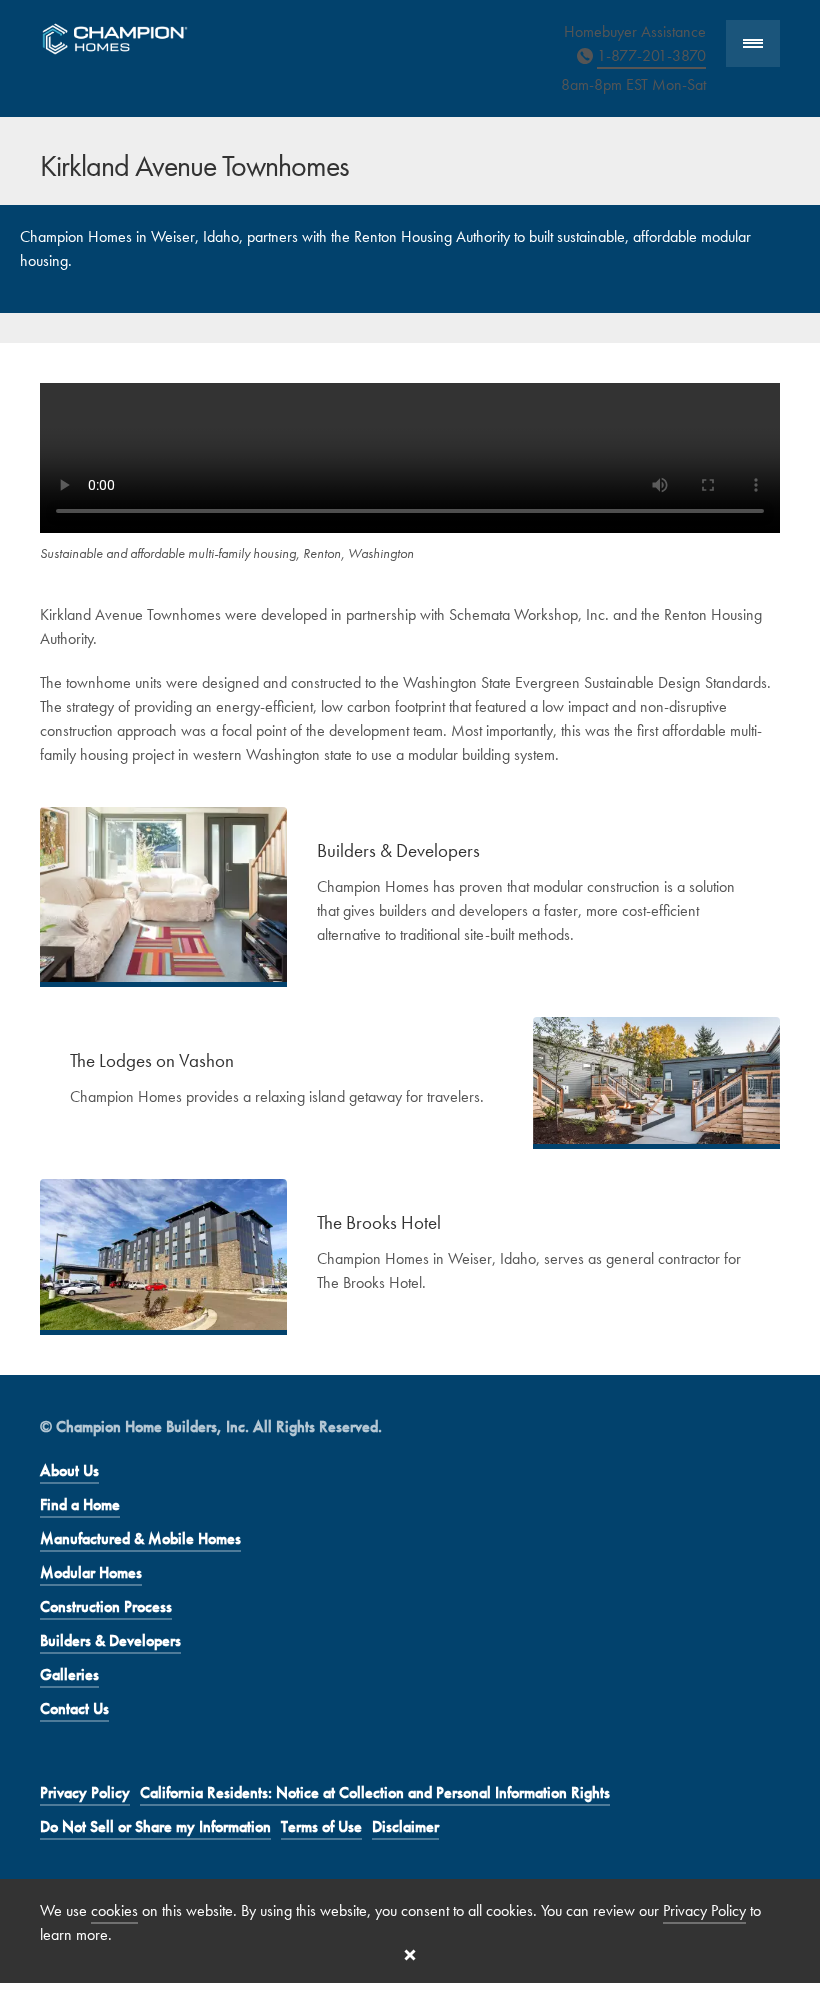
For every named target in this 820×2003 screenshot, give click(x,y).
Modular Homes (91, 1572)
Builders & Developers (110, 1640)
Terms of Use (321, 1826)
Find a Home (80, 1504)
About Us (69, 1470)
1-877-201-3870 (651, 55)
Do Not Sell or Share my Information (155, 1826)
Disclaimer (405, 1826)
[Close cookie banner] (410, 1955)
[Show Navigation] (753, 43)
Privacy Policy (85, 1792)
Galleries (69, 1674)
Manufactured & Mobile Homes (140, 1538)
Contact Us (74, 1708)
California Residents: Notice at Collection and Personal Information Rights (375, 1792)
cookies (114, 1910)
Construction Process (106, 1606)
